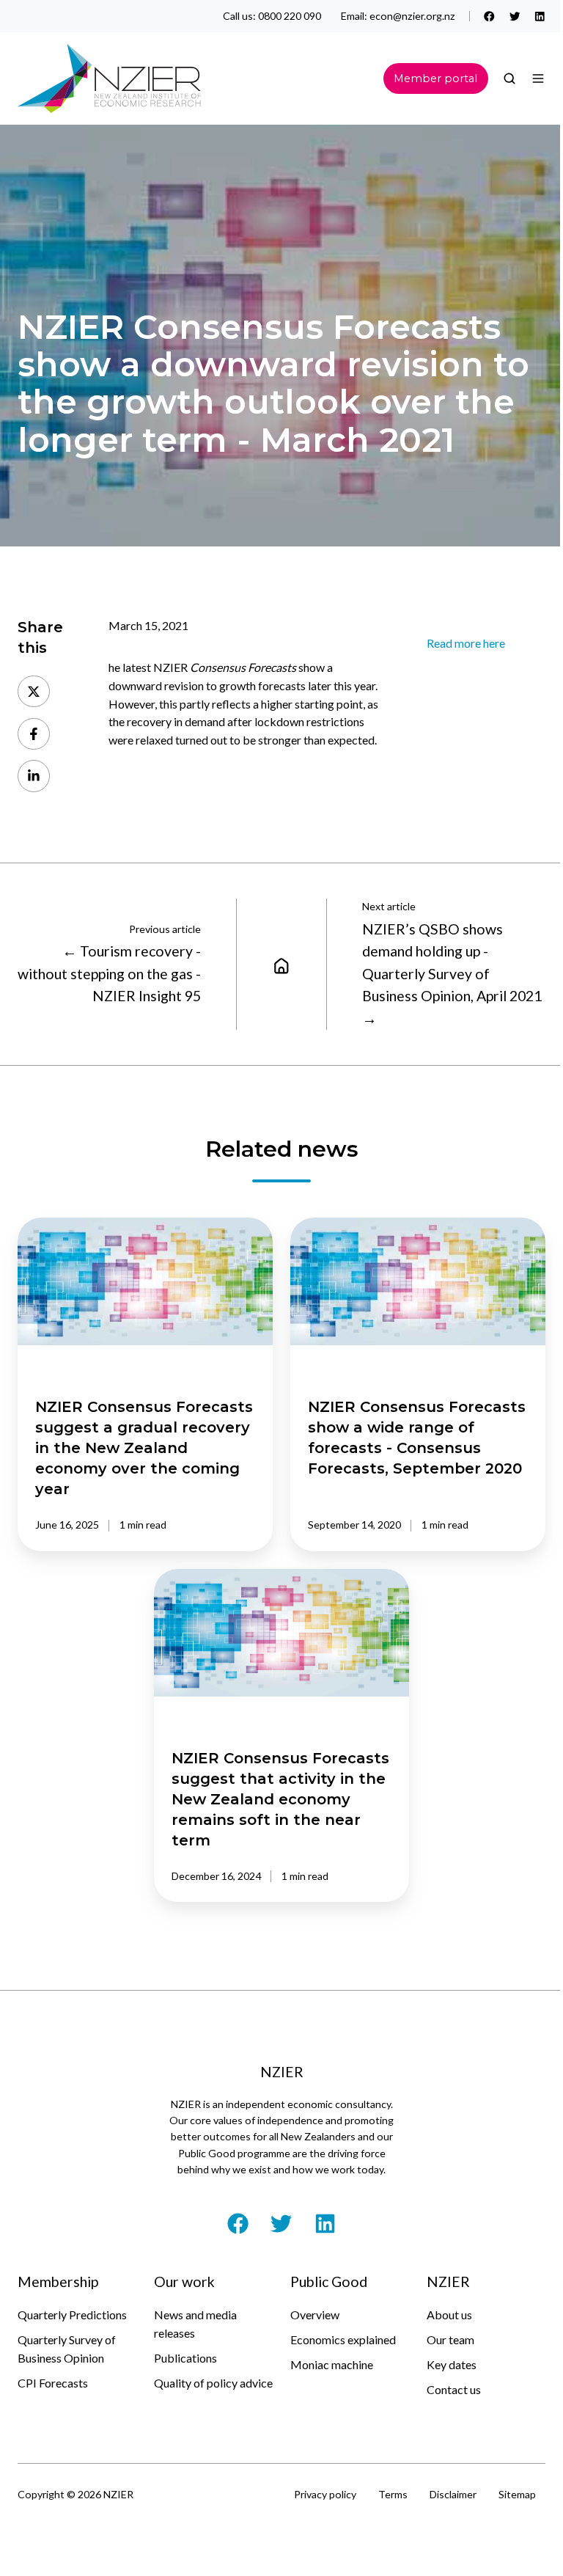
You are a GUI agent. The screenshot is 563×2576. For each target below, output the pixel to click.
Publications (185, 2358)
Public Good (329, 2282)
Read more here (466, 643)
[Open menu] (538, 78)
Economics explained (343, 2339)
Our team (450, 2339)
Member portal (435, 78)
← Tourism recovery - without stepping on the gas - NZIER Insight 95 (109, 973)
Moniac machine (332, 2364)
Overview (315, 2315)
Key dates (452, 2364)
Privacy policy (325, 2494)
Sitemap (517, 2494)
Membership (58, 2282)
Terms (393, 2494)
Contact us (454, 2389)
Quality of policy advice (213, 2383)
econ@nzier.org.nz (412, 16)
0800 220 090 (290, 16)
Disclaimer (453, 2494)
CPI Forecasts (53, 2383)
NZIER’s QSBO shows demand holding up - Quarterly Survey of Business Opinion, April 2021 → (452, 974)
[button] (509, 78)
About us (449, 2315)
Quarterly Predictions (72, 2315)
